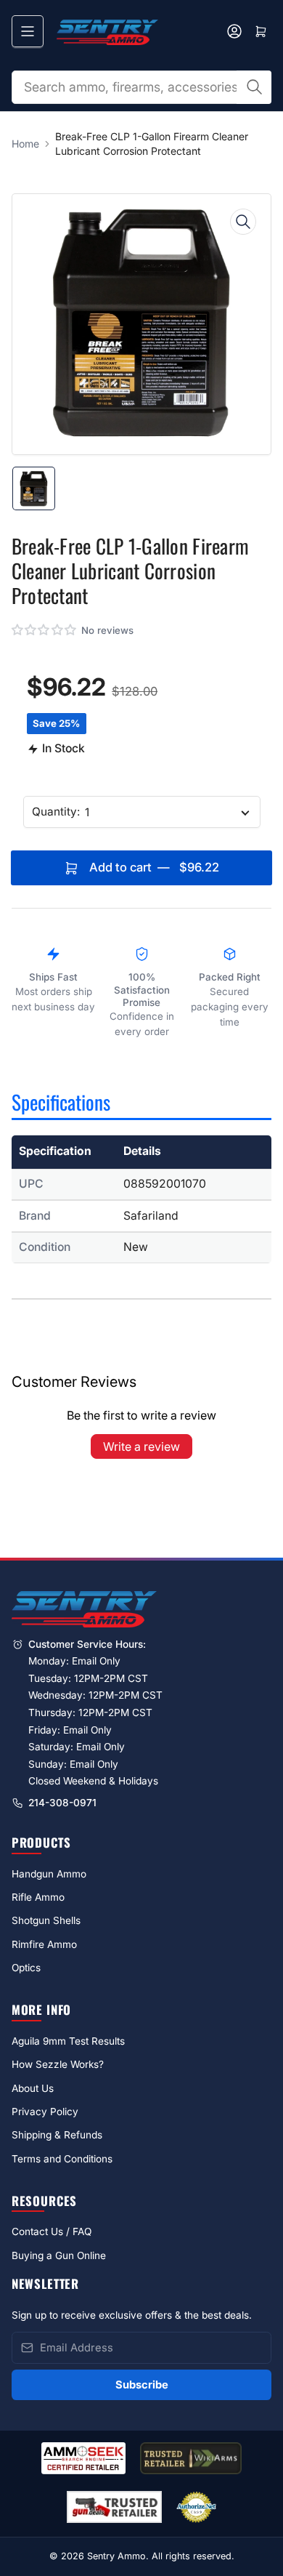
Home (25, 144)
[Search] (254, 87)
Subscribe (142, 2385)
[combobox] (142, 87)
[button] (45, 630)
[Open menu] (28, 31)
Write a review (141, 1446)
